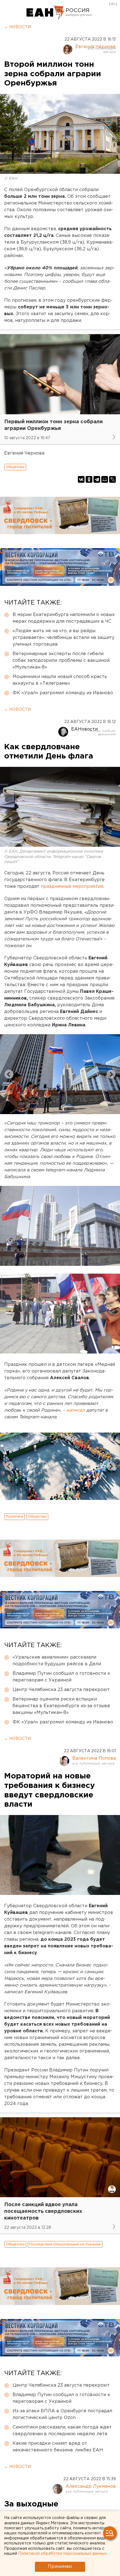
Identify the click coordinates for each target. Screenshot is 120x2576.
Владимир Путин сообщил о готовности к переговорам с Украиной (61, 1677)
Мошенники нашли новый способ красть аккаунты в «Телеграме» (60, 680)
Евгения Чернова (95, 47)
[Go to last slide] (9, 1074)
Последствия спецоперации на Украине (65, 2244)
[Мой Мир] (105, 479)
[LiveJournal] (112, 479)
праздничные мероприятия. (72, 887)
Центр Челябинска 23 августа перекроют (61, 1690)
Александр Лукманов (91, 2486)
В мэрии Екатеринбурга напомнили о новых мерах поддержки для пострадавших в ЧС (64, 618)
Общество (15, 467)
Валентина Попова (94, 1758)
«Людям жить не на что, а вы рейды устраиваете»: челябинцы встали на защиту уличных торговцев (63, 638)
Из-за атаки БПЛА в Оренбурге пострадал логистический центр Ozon (62, 2414)
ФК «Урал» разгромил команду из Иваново (63, 693)
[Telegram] (97, 479)
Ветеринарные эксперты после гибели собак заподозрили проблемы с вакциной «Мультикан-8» (61, 661)
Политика (15, 1517)
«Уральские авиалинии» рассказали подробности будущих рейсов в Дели (57, 1661)
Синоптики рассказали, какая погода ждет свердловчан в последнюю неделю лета (62, 2431)
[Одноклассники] (89, 479)
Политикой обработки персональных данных (62, 2554)
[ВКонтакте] (81, 479)
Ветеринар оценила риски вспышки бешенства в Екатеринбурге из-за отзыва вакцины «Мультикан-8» (61, 1706)
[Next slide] (111, 1074)
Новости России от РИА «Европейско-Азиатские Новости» (45, 13)
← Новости (17, 27)
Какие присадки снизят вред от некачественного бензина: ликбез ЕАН (58, 2447)
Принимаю (60, 2567)
